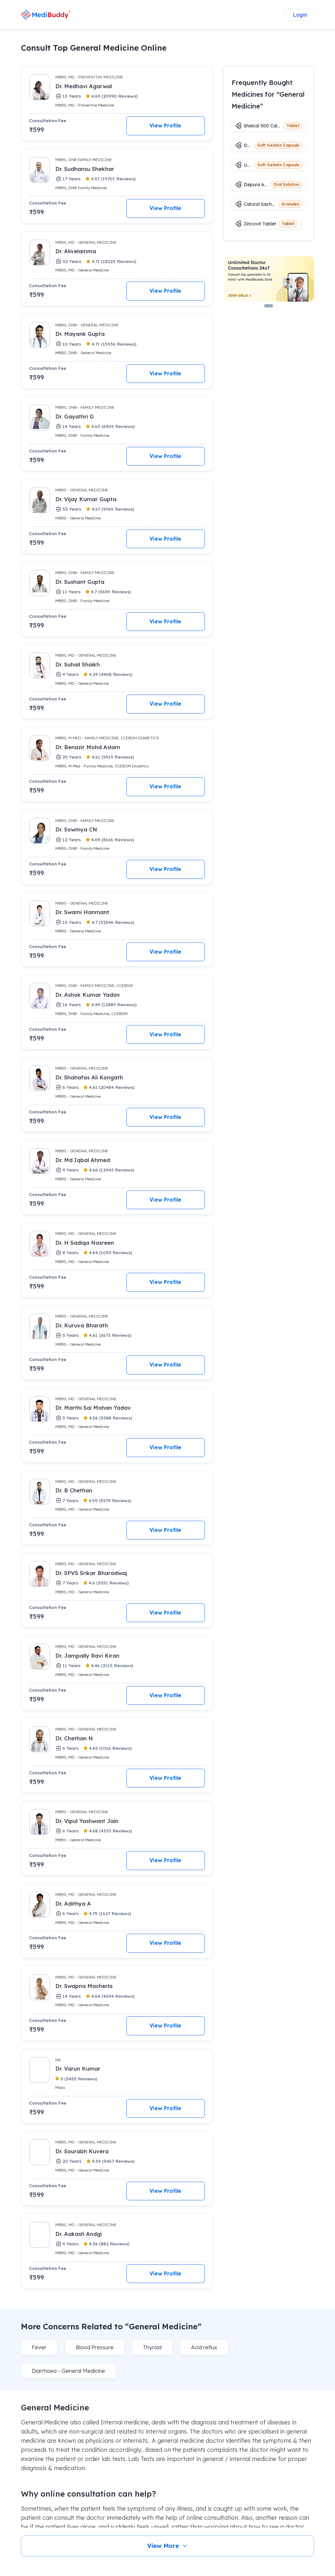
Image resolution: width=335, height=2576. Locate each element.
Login (300, 15)
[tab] (269, 306)
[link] (46, 15)
